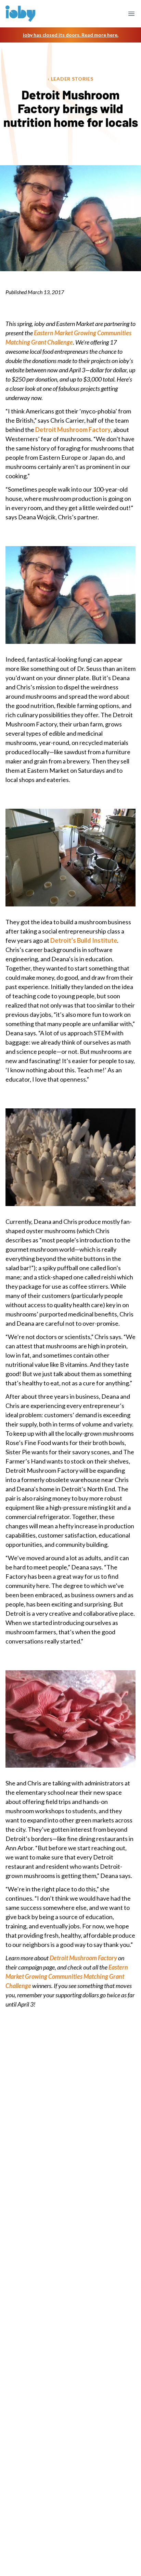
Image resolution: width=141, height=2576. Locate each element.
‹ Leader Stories (70, 79)
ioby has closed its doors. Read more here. (71, 35)
